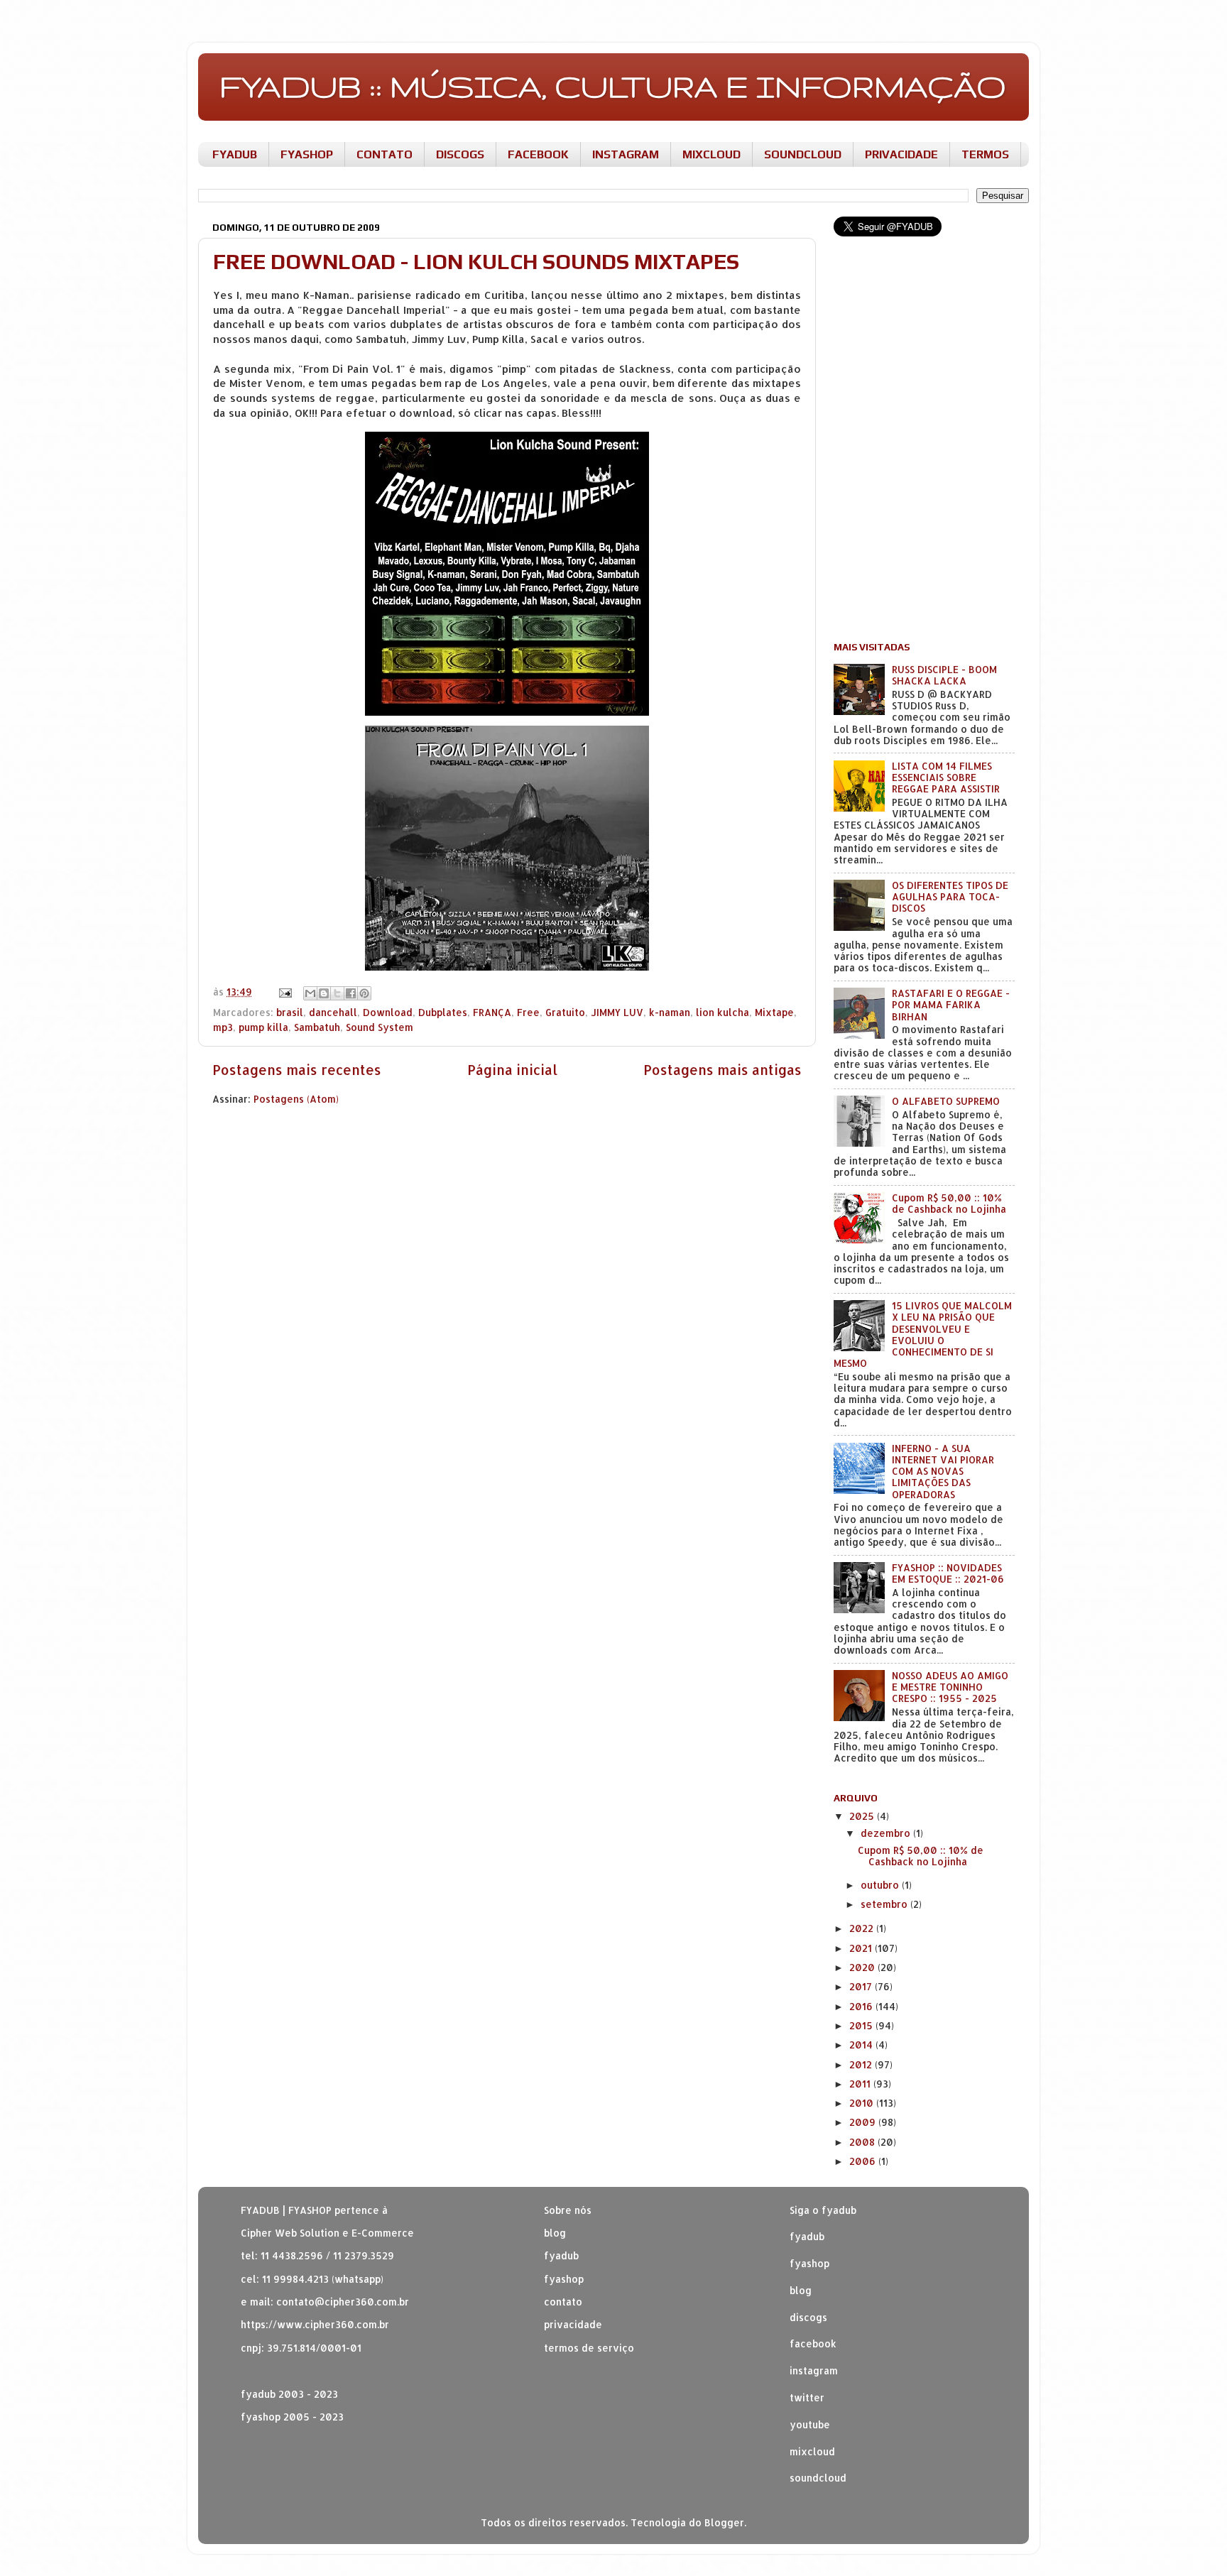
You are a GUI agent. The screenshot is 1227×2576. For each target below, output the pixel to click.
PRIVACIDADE (901, 154)
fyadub (807, 2236)
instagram (814, 2370)
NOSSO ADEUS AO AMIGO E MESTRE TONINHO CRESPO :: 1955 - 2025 (950, 1687)
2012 (862, 2064)
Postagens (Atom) (296, 1099)
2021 (862, 1948)
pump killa (263, 1027)
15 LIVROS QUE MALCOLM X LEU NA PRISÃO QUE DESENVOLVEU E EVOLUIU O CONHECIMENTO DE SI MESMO (923, 1334)
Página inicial (512, 1070)
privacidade (573, 2324)
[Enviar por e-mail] (310, 993)
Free (528, 1012)
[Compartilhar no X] (337, 993)
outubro (881, 1885)
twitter (807, 2397)
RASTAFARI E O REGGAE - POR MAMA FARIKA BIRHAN (951, 1004)
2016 (862, 2006)
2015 (862, 2025)
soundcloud (818, 2478)
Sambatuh (317, 1027)
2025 (863, 1816)
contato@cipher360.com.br (343, 2302)
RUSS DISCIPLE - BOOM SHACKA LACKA (944, 675)
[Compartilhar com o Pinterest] (364, 993)
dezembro (887, 1833)
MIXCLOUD (711, 154)
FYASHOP (307, 154)
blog (555, 2233)
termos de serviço (589, 2348)
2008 (863, 2142)
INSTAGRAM (626, 154)
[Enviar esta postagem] (284, 992)
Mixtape (774, 1012)
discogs (808, 2317)
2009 (864, 2122)
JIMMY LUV (617, 1012)
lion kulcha (722, 1012)
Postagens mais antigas (722, 1070)
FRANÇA (492, 1012)
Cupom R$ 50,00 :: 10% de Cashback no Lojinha (949, 1203)
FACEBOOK (538, 154)
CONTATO (385, 154)
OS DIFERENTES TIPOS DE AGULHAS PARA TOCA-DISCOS (950, 896)
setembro (885, 1904)
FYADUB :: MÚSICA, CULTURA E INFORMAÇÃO (613, 86)
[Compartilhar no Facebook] (351, 993)
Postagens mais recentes (297, 1070)
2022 (863, 1928)
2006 (864, 2161)
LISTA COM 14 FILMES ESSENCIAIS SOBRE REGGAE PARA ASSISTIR (946, 777)
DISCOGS (460, 154)
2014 (862, 2045)
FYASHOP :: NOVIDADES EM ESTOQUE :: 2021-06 (948, 1573)
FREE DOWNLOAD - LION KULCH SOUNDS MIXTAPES (476, 262)
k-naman (670, 1012)
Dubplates (443, 1012)
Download (388, 1012)
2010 (863, 2103)
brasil (290, 1012)
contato (563, 2302)
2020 (863, 1967)
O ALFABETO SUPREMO (946, 1101)
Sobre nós (568, 2210)
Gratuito (565, 1012)
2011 (861, 2084)
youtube (810, 2424)
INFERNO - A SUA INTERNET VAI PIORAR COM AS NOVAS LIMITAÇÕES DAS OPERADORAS (943, 1471)
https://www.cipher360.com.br (315, 2324)
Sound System (380, 1027)
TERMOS (985, 154)
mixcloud (812, 2451)
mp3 (223, 1027)
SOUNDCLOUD (803, 154)
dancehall (333, 1012)
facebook (813, 2343)
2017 (862, 1986)
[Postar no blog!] (324, 993)
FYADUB (235, 154)
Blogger (724, 2522)
